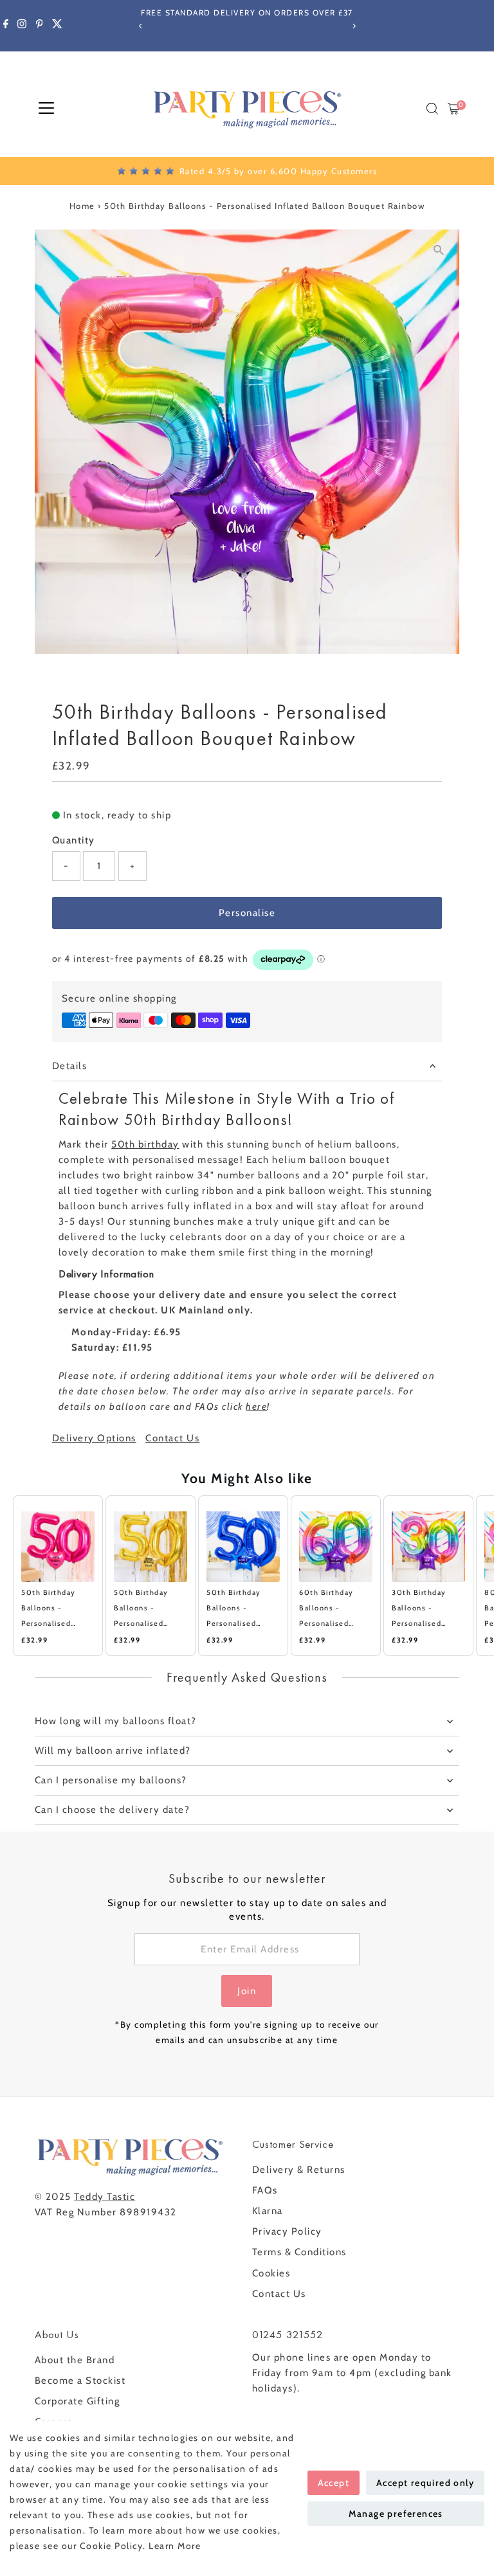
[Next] (353, 26)
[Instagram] (22, 26)
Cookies (271, 2273)
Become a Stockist (80, 2381)
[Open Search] (432, 109)
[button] (6, 1576)
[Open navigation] (46, 109)
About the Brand (75, 2360)
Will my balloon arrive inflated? (113, 1751)
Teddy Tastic (105, 2197)
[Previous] (141, 26)
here (256, 1407)
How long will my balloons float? (116, 1721)
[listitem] (58, 1576)
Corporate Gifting (78, 2401)
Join (247, 1991)
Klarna (268, 2211)
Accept (334, 2483)
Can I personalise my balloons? (111, 1780)
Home (82, 206)
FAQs (265, 2190)
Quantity (74, 840)
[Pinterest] (40, 26)
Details (70, 1066)
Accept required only (425, 2483)
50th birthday (145, 1144)
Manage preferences (396, 2514)
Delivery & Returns (299, 2170)
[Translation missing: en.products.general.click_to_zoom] (438, 250)
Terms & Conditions (299, 2252)
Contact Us (172, 1438)
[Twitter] (57, 26)
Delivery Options (94, 1438)
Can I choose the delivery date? (113, 1810)
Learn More (175, 2546)
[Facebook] (6, 26)
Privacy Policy (287, 2231)
